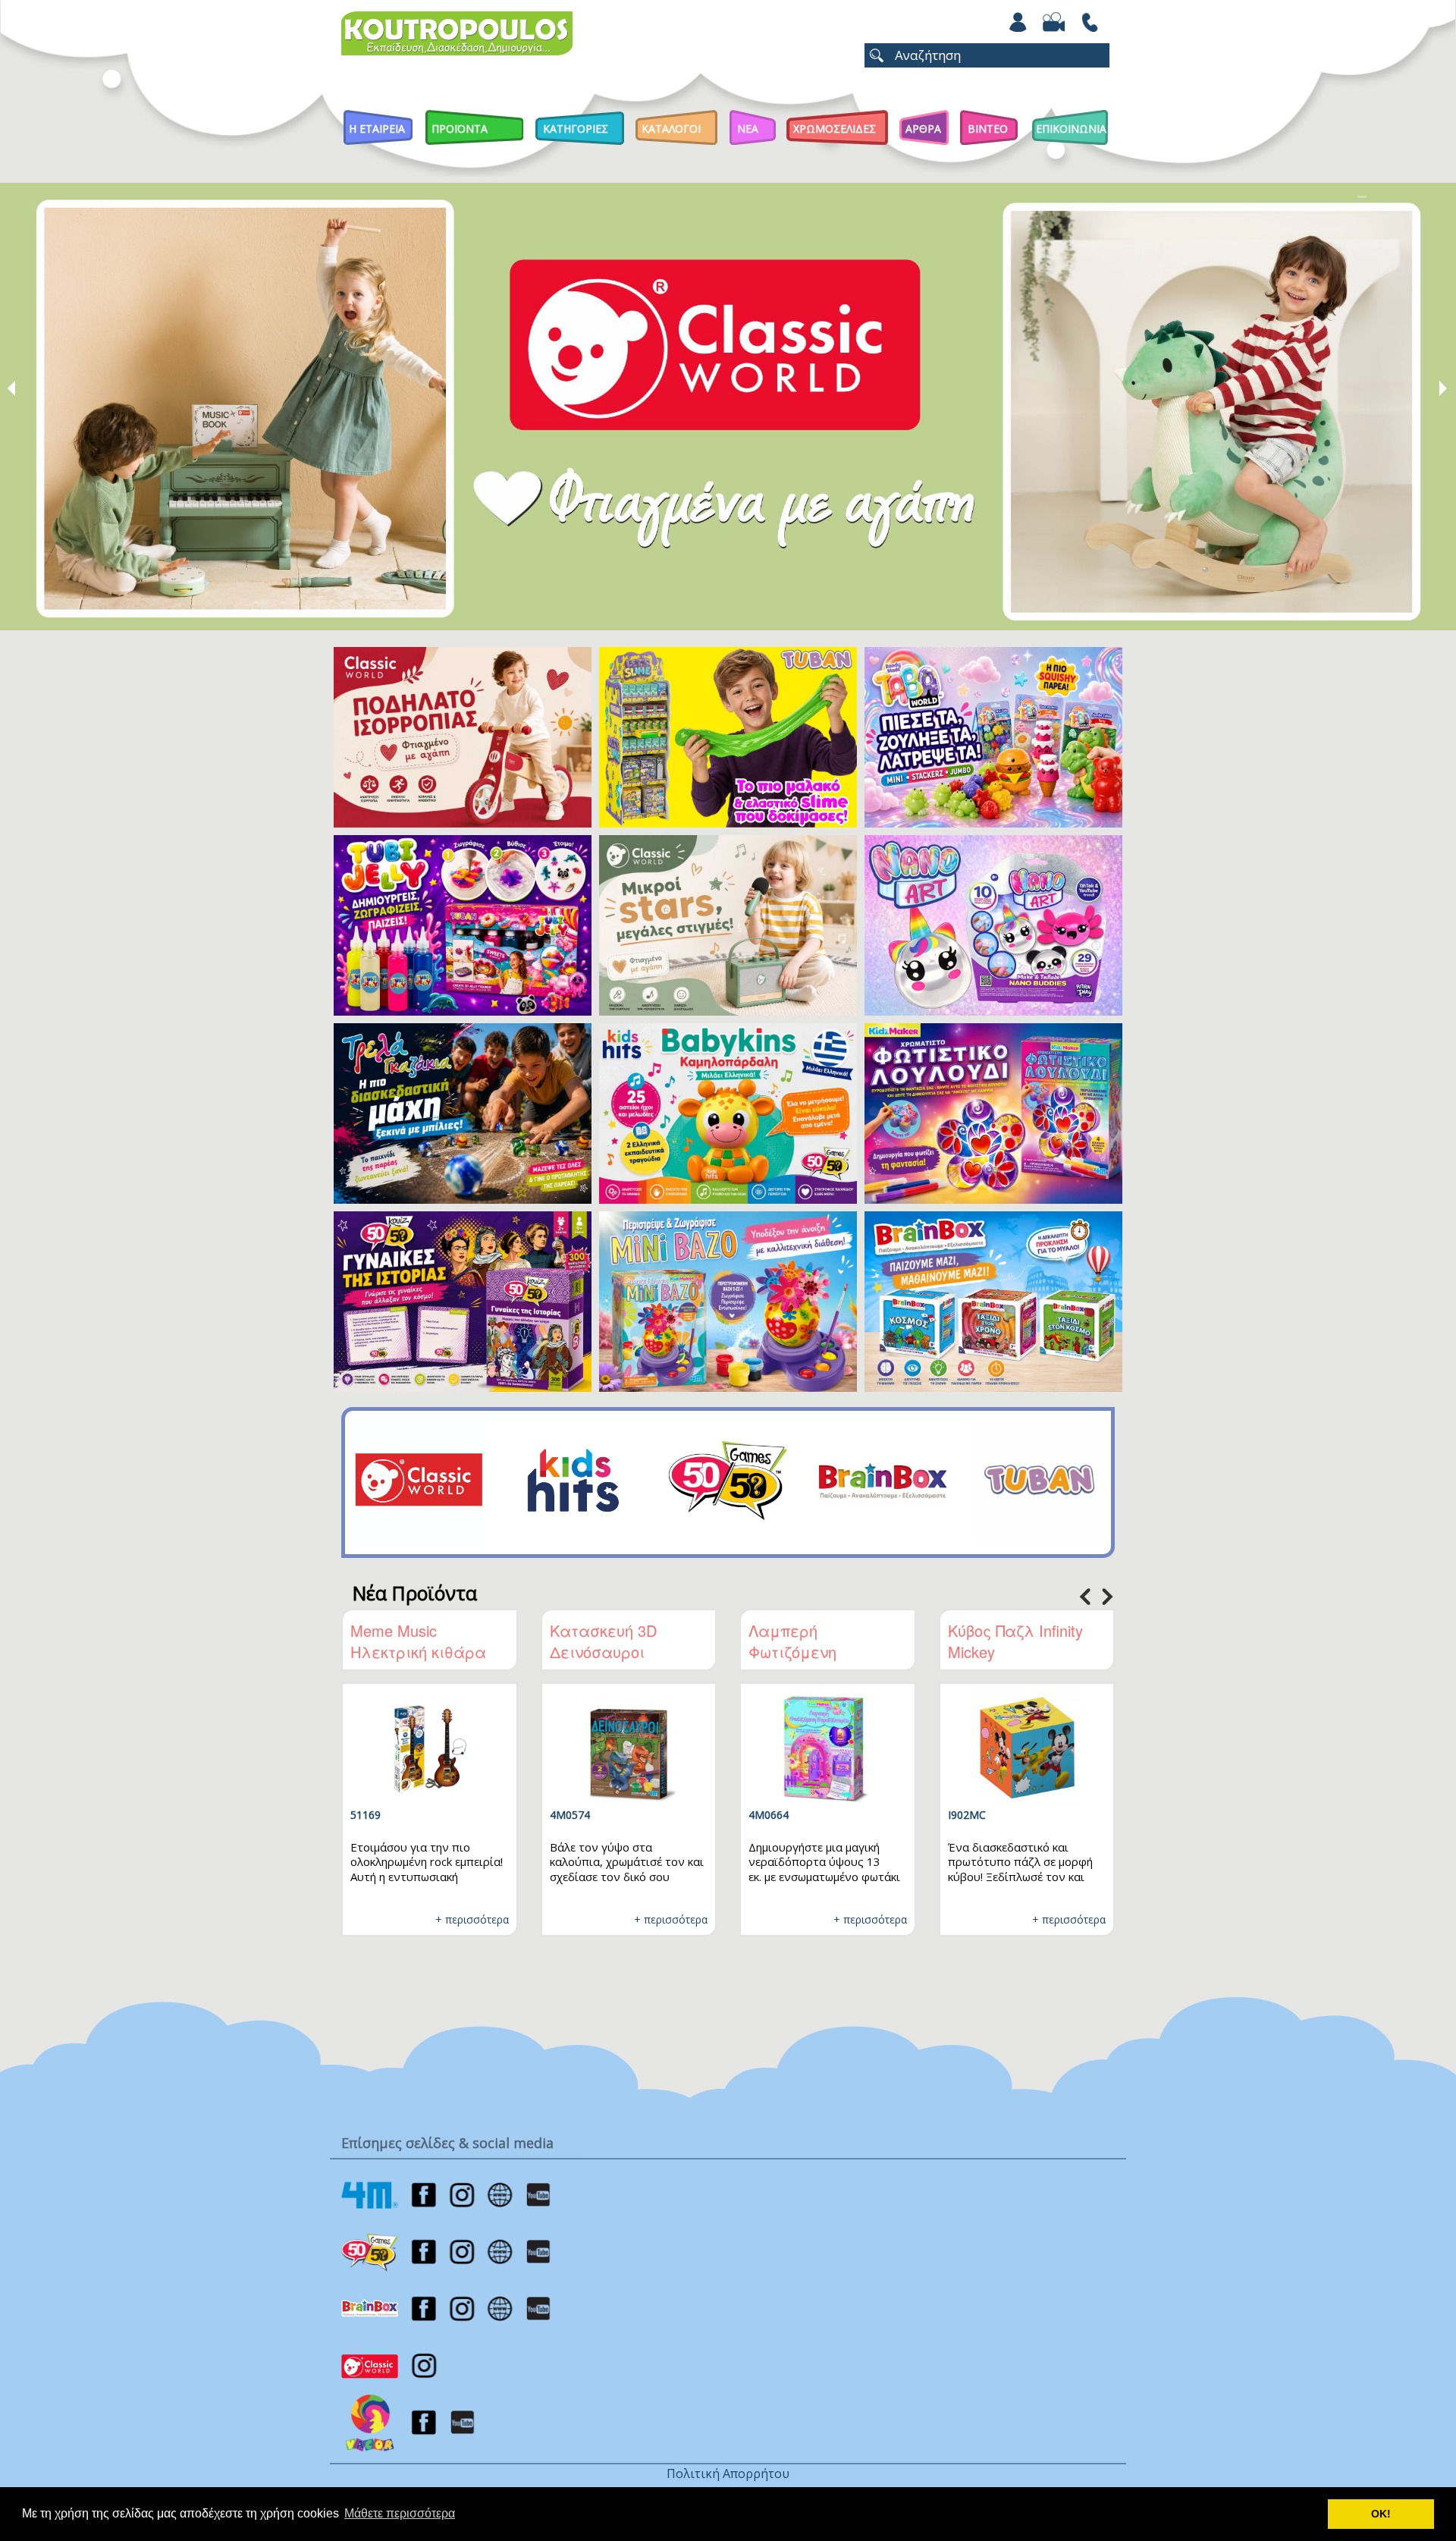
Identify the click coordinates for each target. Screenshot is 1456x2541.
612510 (651, 1815)
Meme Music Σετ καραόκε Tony (890, 1641)
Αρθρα (923, 129)
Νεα (748, 129)
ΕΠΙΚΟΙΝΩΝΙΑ (1071, 129)
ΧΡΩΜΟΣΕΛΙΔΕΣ (835, 129)
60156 (448, 1815)
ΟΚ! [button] (1381, 2514)
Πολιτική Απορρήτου (728, 2473)
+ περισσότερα (355, 1919)
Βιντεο (988, 129)
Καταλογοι (671, 129)
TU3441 (1050, 1815)
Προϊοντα (460, 129)
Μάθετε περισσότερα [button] (400, 2513)
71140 (846, 1815)
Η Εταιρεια (377, 129)
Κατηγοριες (576, 129)
